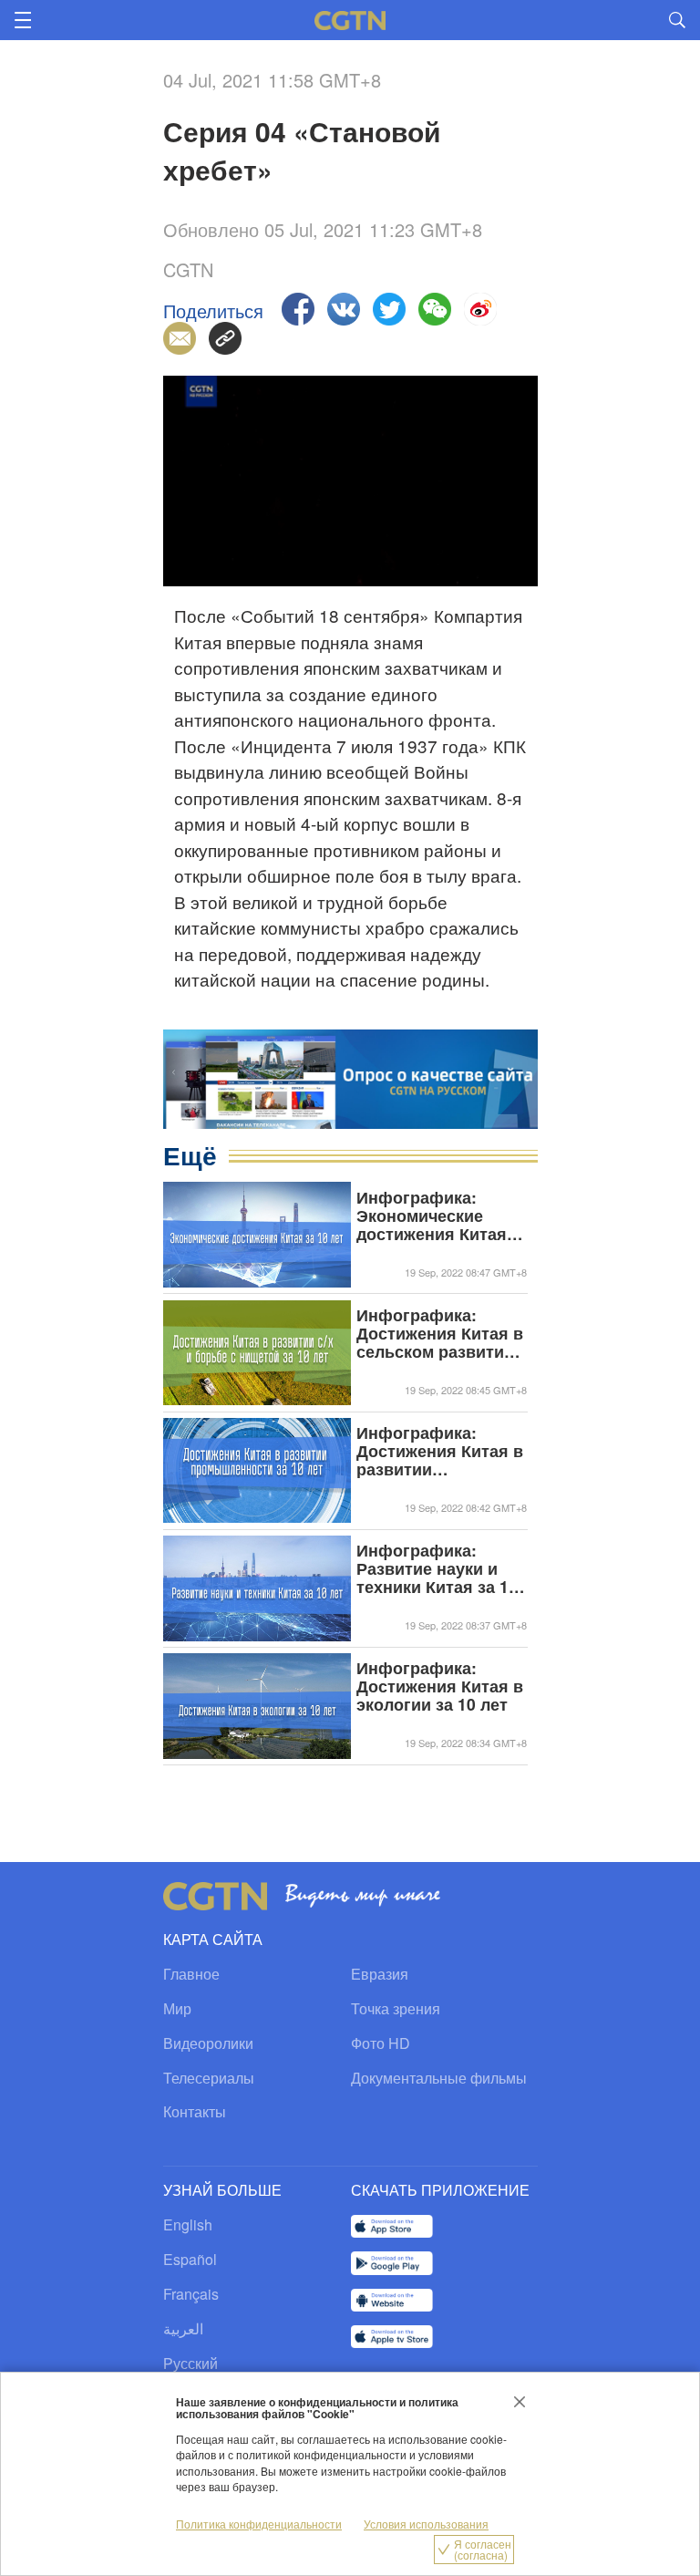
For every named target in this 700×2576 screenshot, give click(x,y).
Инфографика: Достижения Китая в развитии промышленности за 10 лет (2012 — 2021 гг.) (440, 1451)
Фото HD (381, 2043)
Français (191, 2294)
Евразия (380, 1974)
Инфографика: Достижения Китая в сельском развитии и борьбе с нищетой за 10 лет (440, 1333)
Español (190, 2259)
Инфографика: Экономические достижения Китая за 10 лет (432, 1216)
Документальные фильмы (439, 2078)
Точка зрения (396, 2008)
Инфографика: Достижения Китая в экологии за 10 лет (440, 1686)
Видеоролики (208, 2043)
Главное (191, 1974)
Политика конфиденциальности (259, 2524)
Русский (190, 2363)
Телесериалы (209, 2078)
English (188, 2224)
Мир (177, 2008)
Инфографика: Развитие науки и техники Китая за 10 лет (437, 1568)
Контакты (195, 2111)
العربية (183, 2328)
